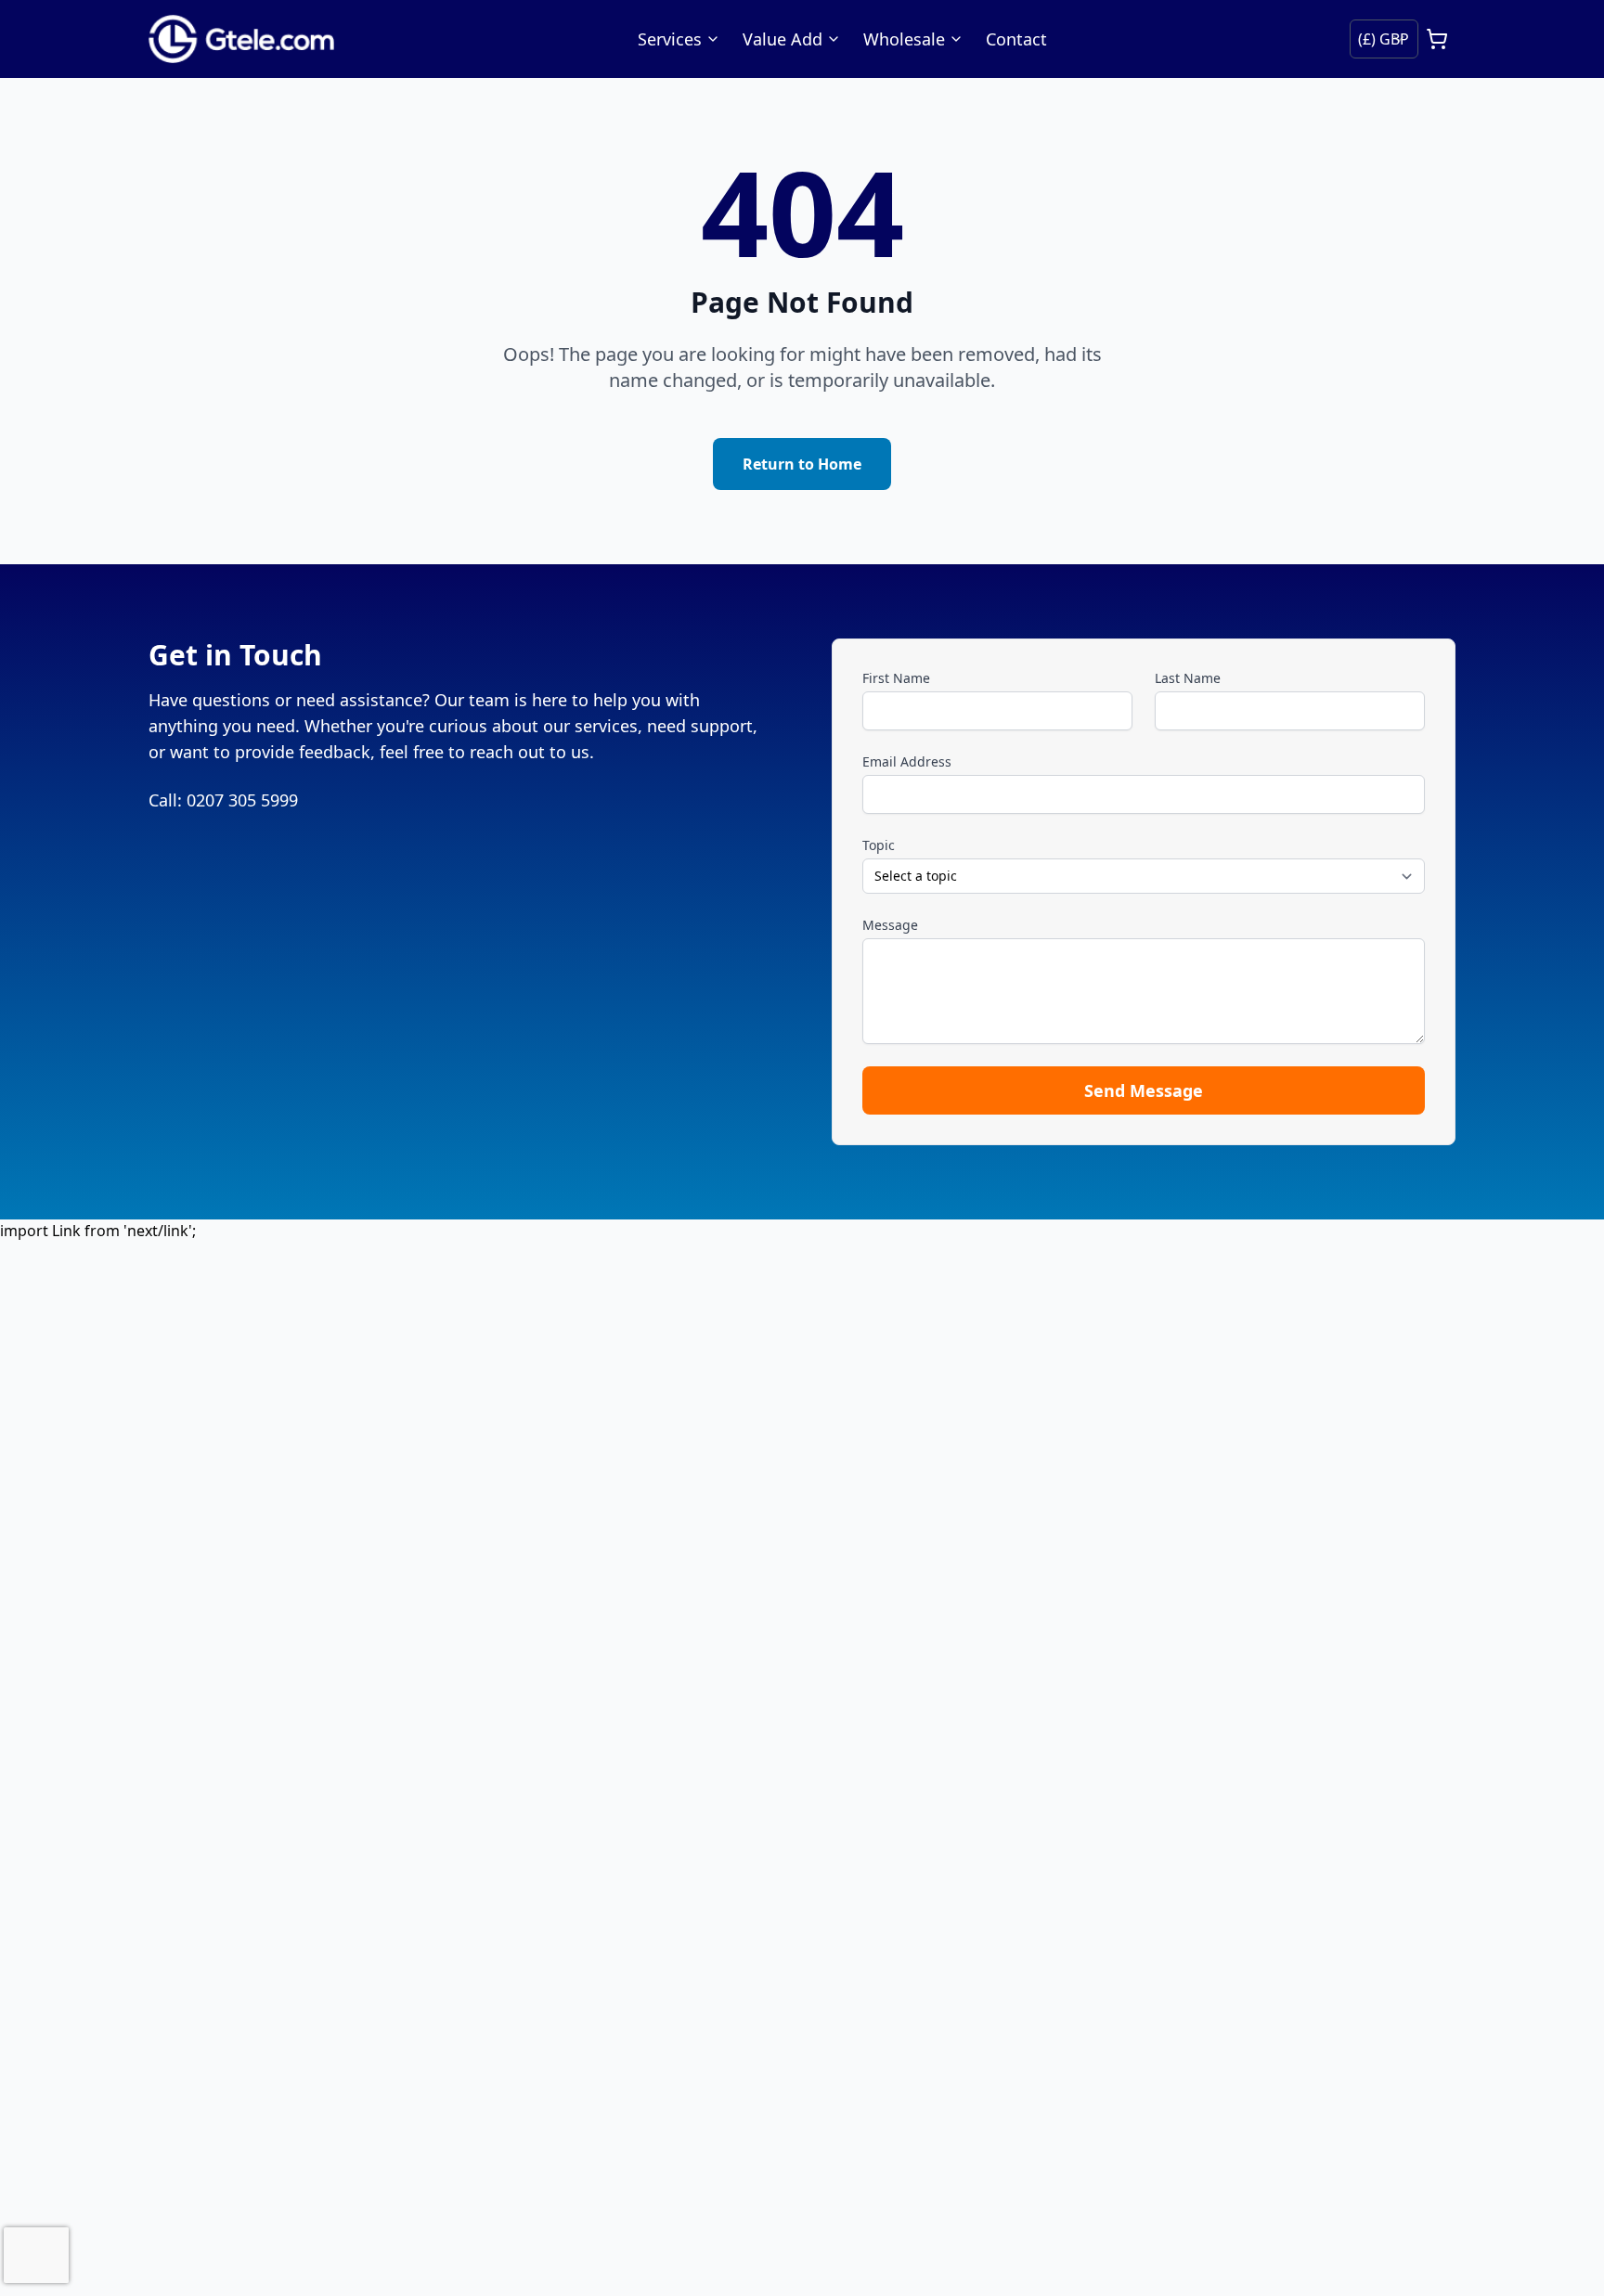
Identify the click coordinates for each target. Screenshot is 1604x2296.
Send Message (1144, 1090)
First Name (896, 678)
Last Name (1188, 678)
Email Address (907, 761)
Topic (879, 845)
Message (890, 925)
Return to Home (802, 464)
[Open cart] (1437, 39)
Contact (1016, 39)
